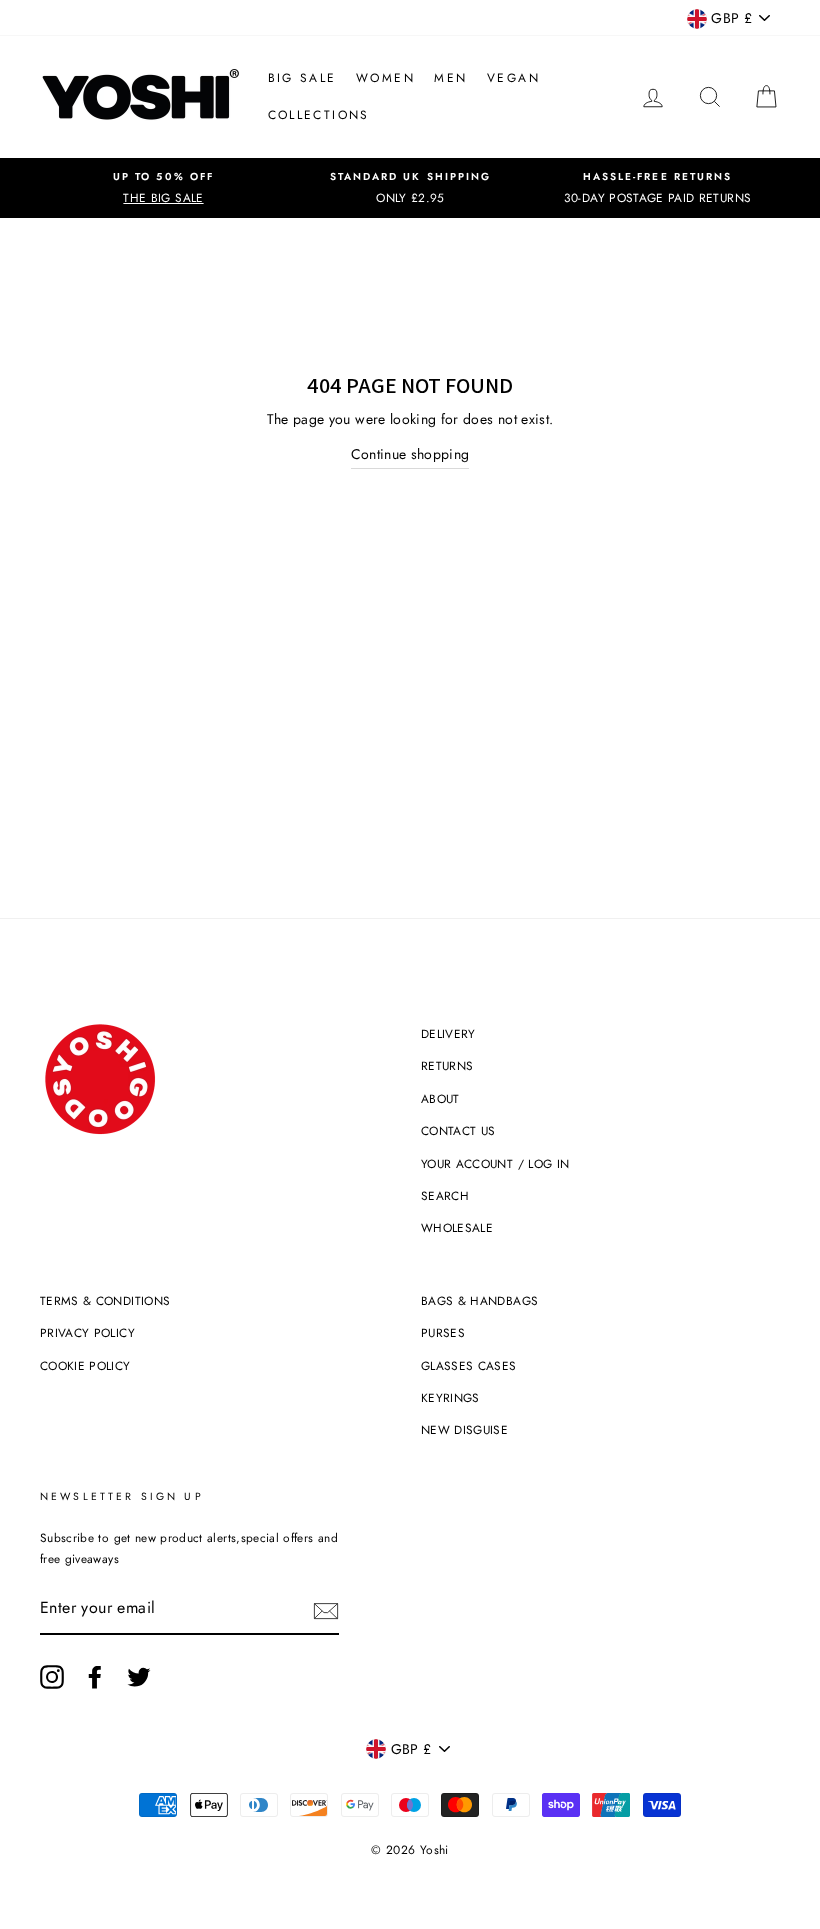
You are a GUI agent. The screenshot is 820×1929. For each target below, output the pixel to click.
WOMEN (385, 78)
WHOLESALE (457, 1227)
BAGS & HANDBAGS (479, 1300)
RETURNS (447, 1065)
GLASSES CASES (469, 1365)
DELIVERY (448, 1033)
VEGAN (513, 78)
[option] (163, 188)
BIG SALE (302, 78)
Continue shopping (410, 454)
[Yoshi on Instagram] (52, 1677)
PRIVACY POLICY (87, 1332)
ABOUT (440, 1098)
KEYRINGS (450, 1397)
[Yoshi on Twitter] (139, 1677)
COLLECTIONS (319, 115)
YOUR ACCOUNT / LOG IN (495, 1163)
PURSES (443, 1332)
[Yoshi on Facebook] (95, 1677)
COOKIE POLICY (85, 1365)
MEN (450, 78)
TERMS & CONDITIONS (105, 1300)
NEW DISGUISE (464, 1429)
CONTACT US (458, 1130)
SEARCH (445, 1195)
